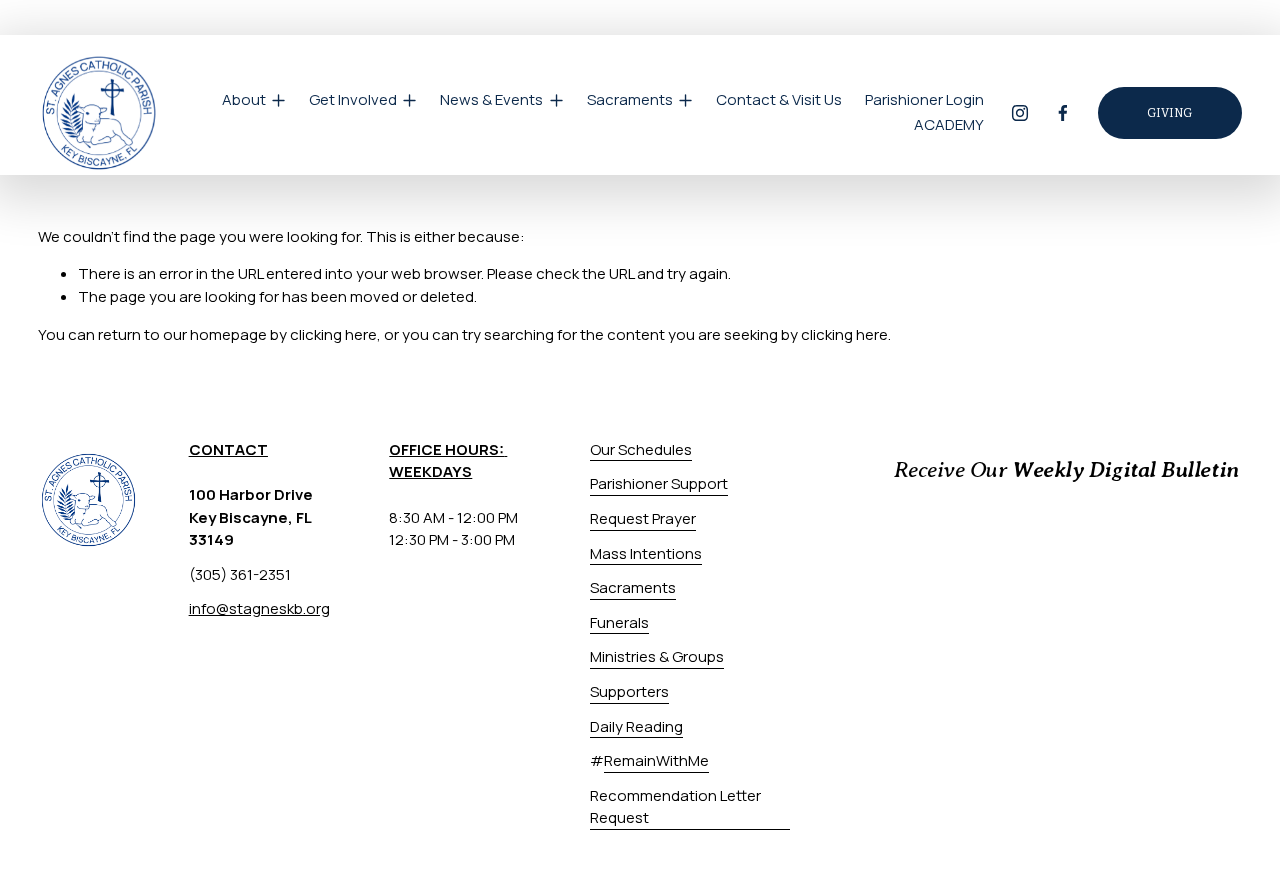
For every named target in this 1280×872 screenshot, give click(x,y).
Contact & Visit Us (779, 99)
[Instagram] (1020, 113)
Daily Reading (636, 726)
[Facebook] (1063, 113)
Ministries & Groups (657, 656)
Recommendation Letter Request (675, 807)
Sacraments (633, 587)
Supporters (629, 691)
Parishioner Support (659, 483)
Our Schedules (641, 449)
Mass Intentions (646, 553)
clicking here (333, 334)
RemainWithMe (656, 760)
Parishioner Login (924, 99)
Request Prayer (643, 518)
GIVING (1169, 113)
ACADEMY (949, 124)
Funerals (619, 622)
